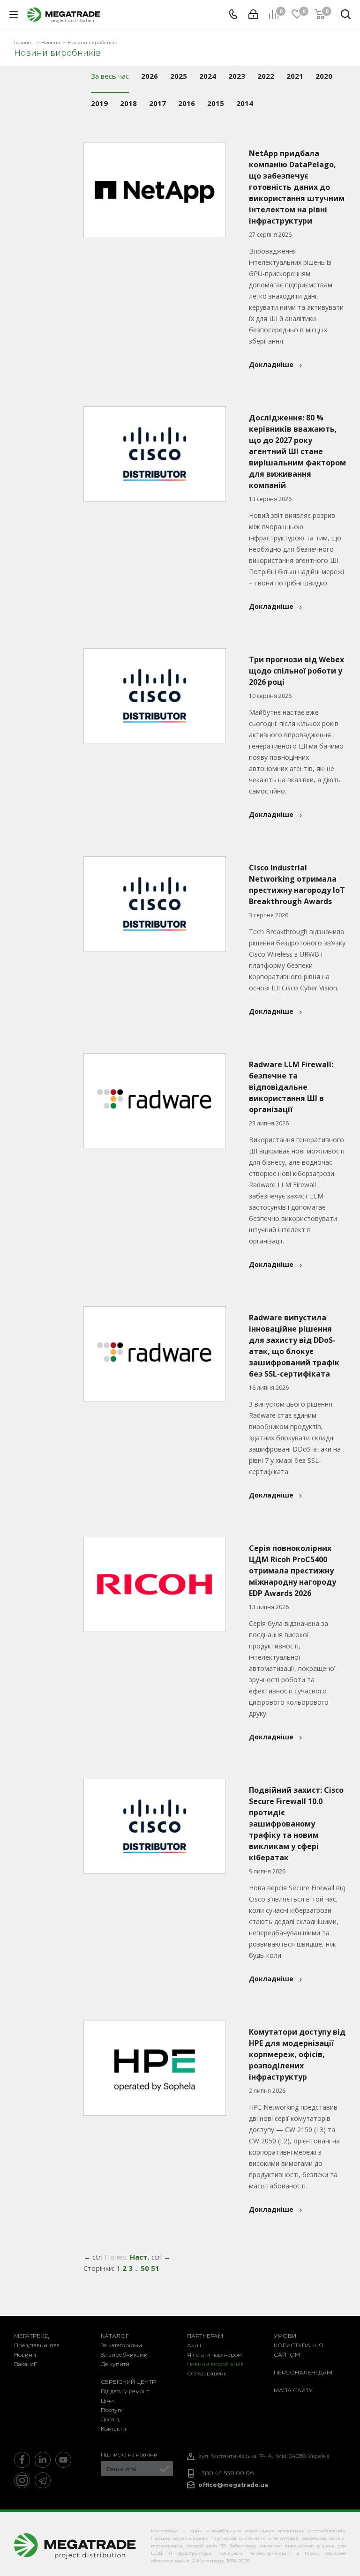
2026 (150, 76)
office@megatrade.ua (233, 2485)
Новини (25, 2355)
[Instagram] (22, 2480)
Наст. (140, 2257)
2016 (187, 103)
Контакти (113, 2429)
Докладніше (271, 364)
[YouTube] (63, 2460)
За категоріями (121, 2345)
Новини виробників (215, 2364)
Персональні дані (303, 2372)
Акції (194, 2345)
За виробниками (124, 2355)
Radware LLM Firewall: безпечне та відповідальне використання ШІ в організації (291, 1087)
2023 (237, 76)
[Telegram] (43, 2480)
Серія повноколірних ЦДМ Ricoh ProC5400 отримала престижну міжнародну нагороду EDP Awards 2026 (292, 1571)
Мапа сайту (293, 2390)
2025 (179, 76)
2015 (216, 103)
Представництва (37, 2345)
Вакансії (25, 2364)
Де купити (115, 2364)
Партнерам (205, 2336)
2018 (128, 103)
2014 (245, 103)
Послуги (112, 2410)
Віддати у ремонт (125, 2391)
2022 (266, 76)
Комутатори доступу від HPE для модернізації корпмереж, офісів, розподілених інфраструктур (297, 2054)
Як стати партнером (214, 2355)
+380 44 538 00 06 (226, 2473)
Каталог (115, 2336)
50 (145, 2268)
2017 (157, 103)
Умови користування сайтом (298, 2345)
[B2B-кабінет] (253, 15)
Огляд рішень (207, 2373)
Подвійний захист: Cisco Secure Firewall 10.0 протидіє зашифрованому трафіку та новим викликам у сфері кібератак (296, 1824)
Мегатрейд (31, 2336)
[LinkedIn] (43, 2460)
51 (155, 2268)
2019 (99, 103)
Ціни (107, 2400)
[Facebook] (22, 2460)
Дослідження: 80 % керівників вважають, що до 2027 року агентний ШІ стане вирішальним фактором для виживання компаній (297, 451)
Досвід (110, 2419)
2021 (295, 76)
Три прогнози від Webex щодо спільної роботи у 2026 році (296, 671)
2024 (208, 76)
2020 (324, 76)
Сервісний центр (128, 2382)
